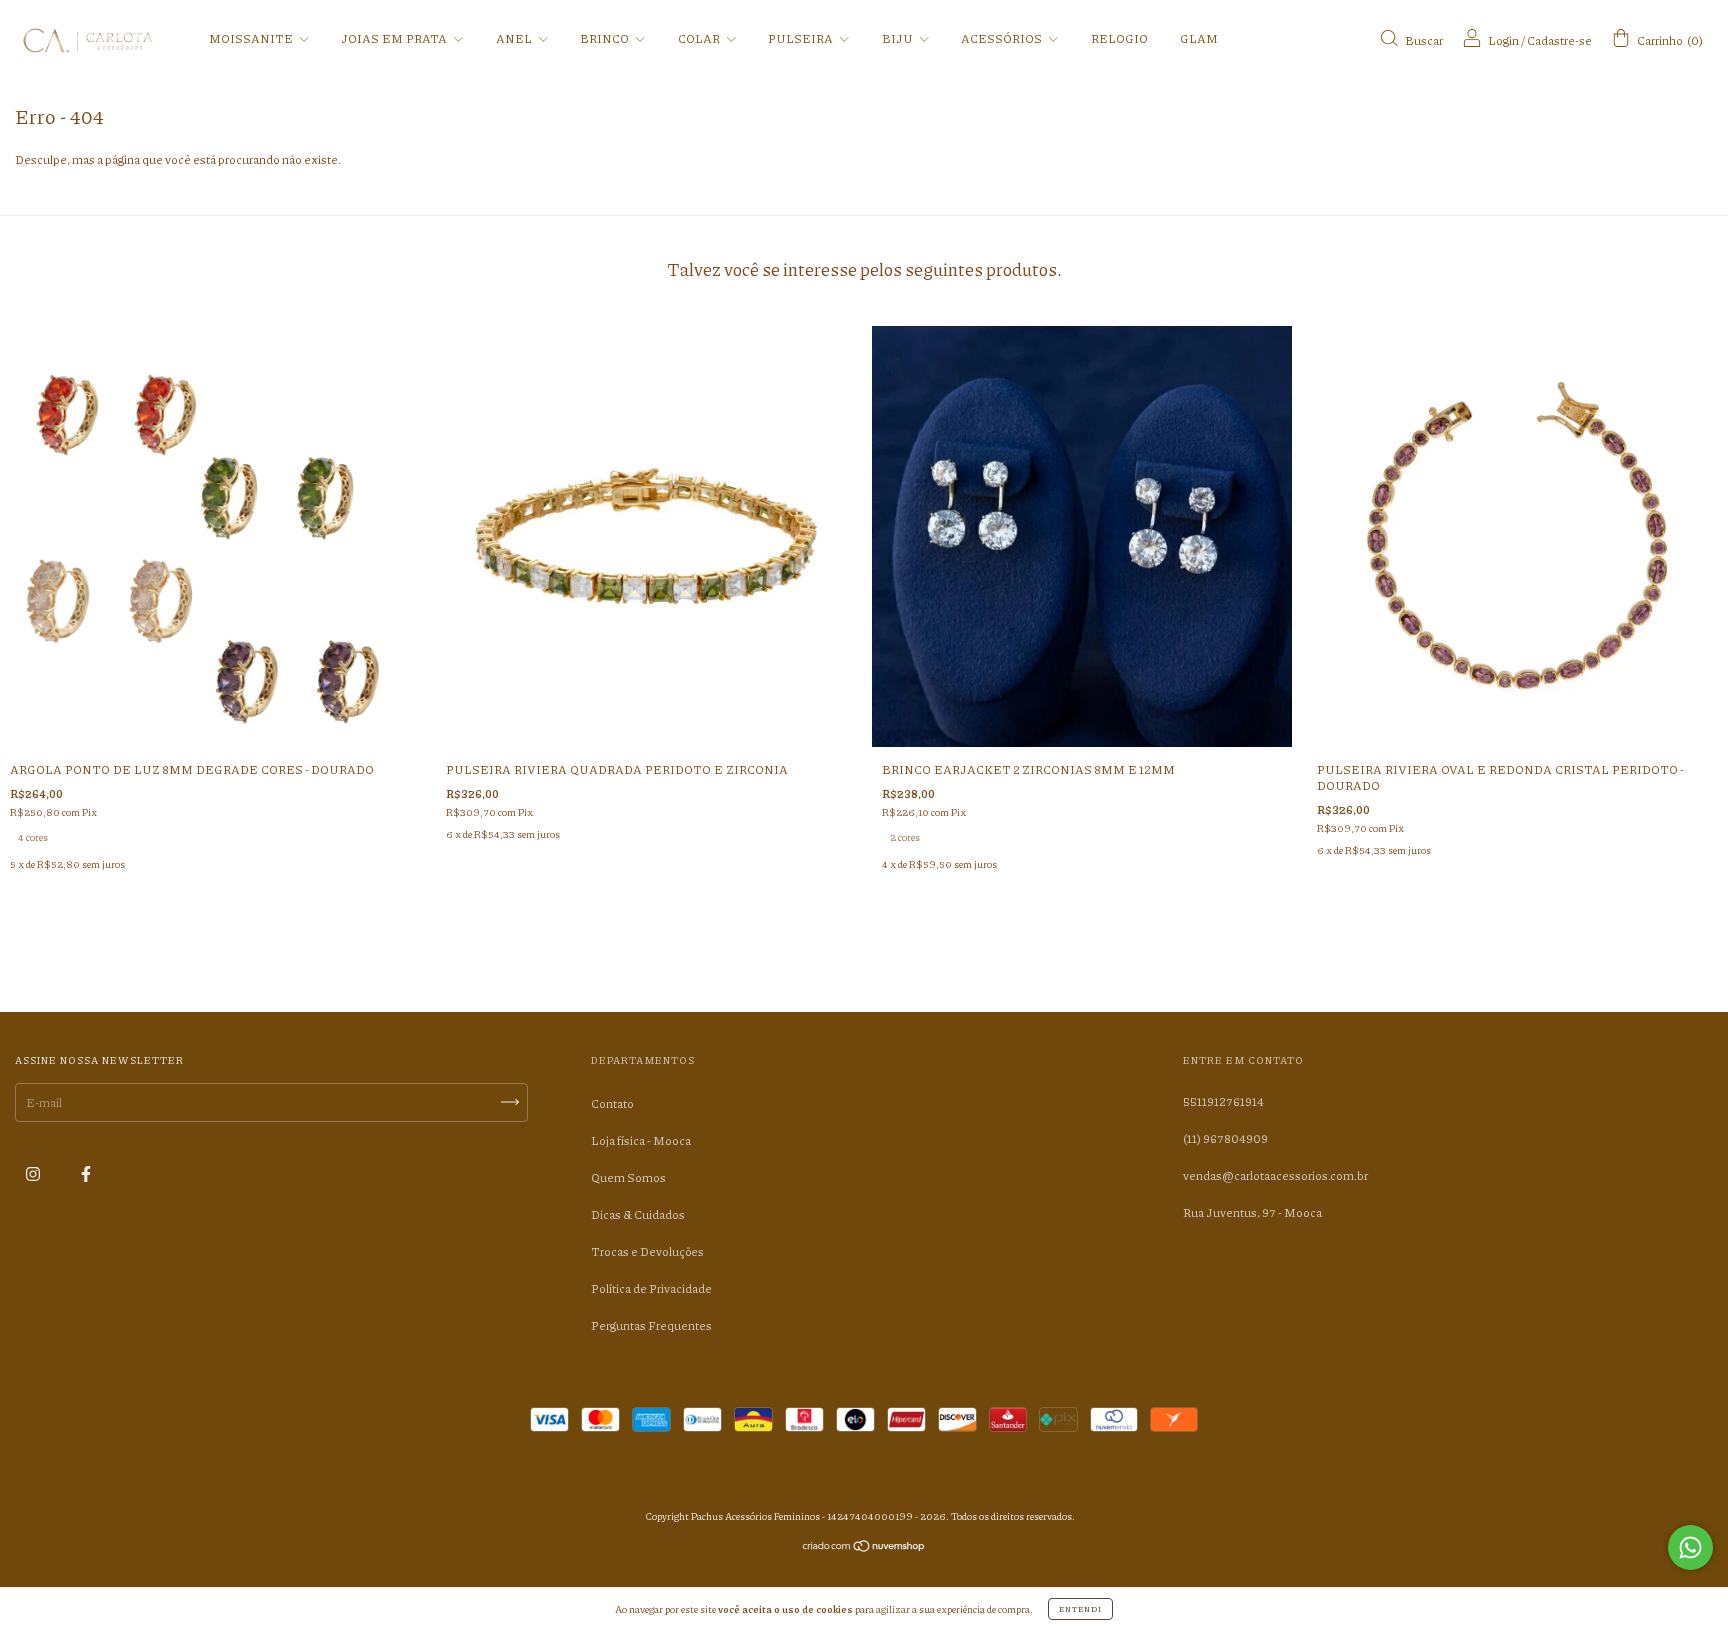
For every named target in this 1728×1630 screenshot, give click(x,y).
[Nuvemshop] (864, 1548)
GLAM (1199, 38)
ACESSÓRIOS (1002, 38)
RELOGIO (1119, 38)
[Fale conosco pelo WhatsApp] (1690, 1547)
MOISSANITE (252, 38)
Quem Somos (628, 1177)
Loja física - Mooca (641, 1140)
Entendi (1080, 1608)
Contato (612, 1103)
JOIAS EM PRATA (395, 38)
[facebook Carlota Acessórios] (86, 1174)
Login (1503, 40)
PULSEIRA (801, 38)
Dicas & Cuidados (638, 1214)
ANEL (515, 38)
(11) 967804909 (1225, 1138)
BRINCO (605, 38)
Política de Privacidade (651, 1288)
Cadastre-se (1559, 40)
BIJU (898, 38)
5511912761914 (1223, 1101)
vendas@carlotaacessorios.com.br (1275, 1175)
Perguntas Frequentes (651, 1325)
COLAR (700, 38)
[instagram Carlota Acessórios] (34, 1174)
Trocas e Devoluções (647, 1251)
